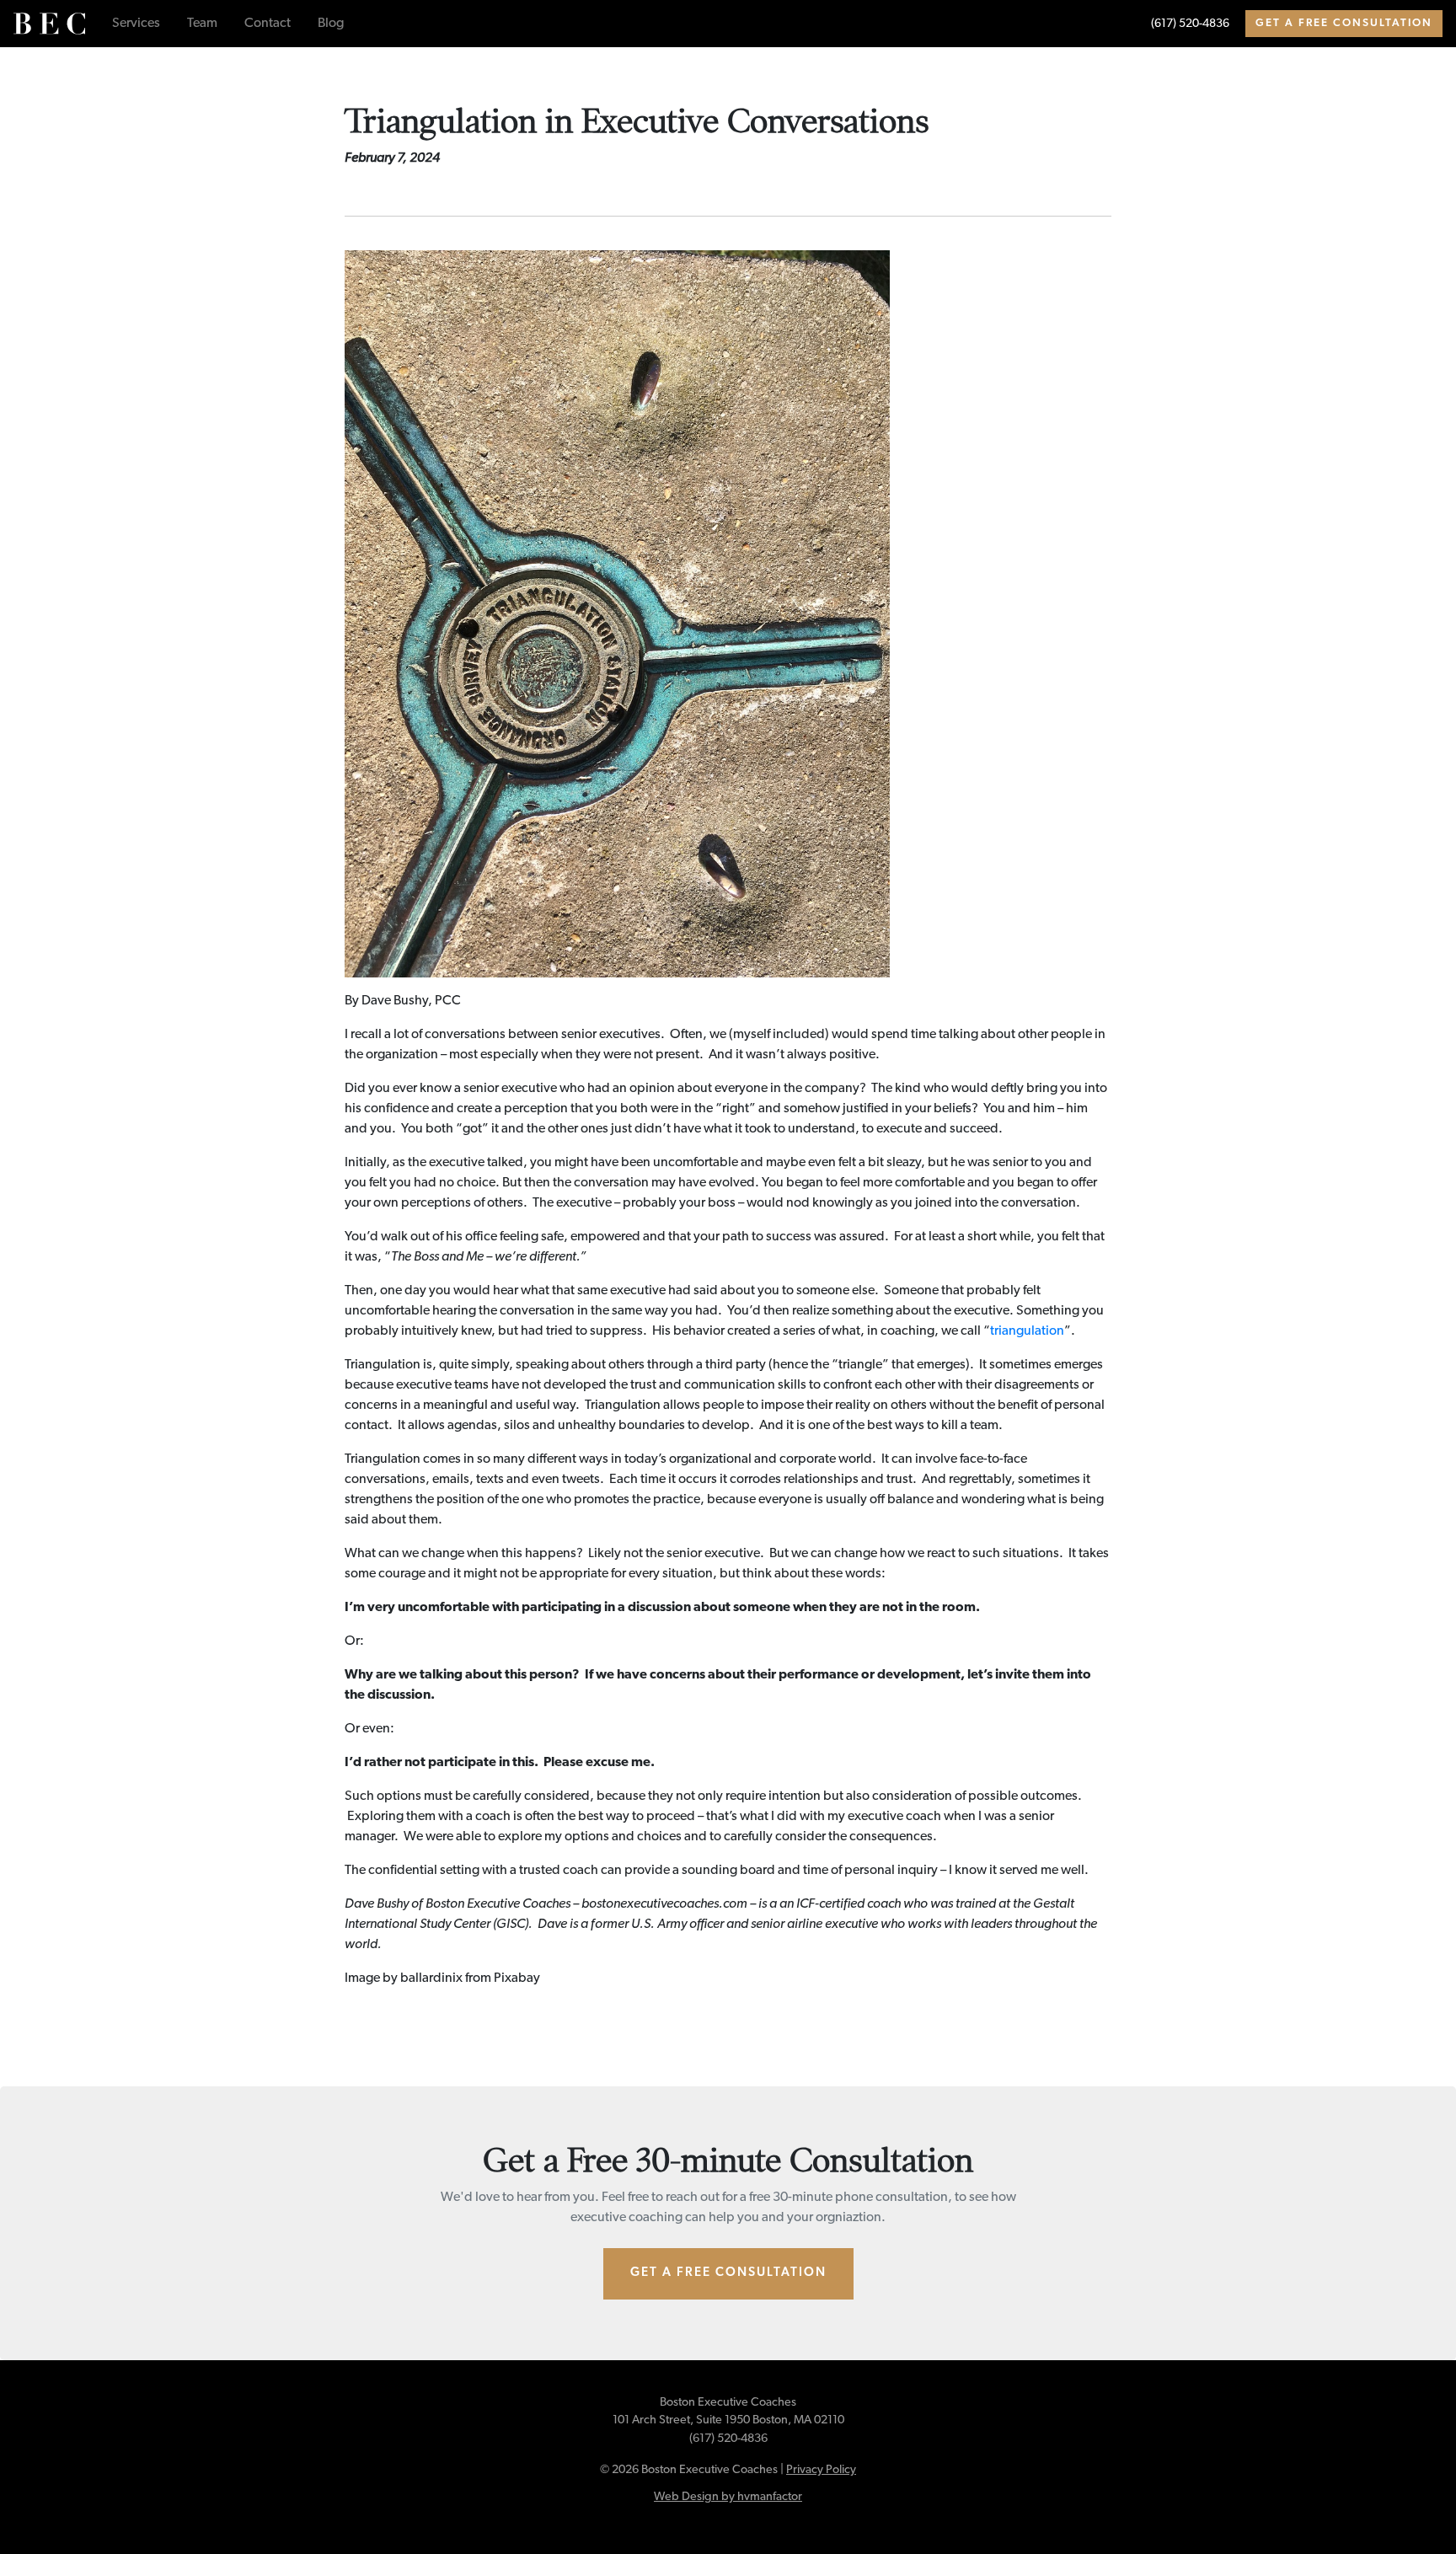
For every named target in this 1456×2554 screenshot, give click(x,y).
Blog (331, 24)
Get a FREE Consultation (1344, 23)
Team (202, 24)
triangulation (1027, 1331)
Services (136, 24)
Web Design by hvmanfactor (728, 2497)
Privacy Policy (821, 2470)
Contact (268, 24)
